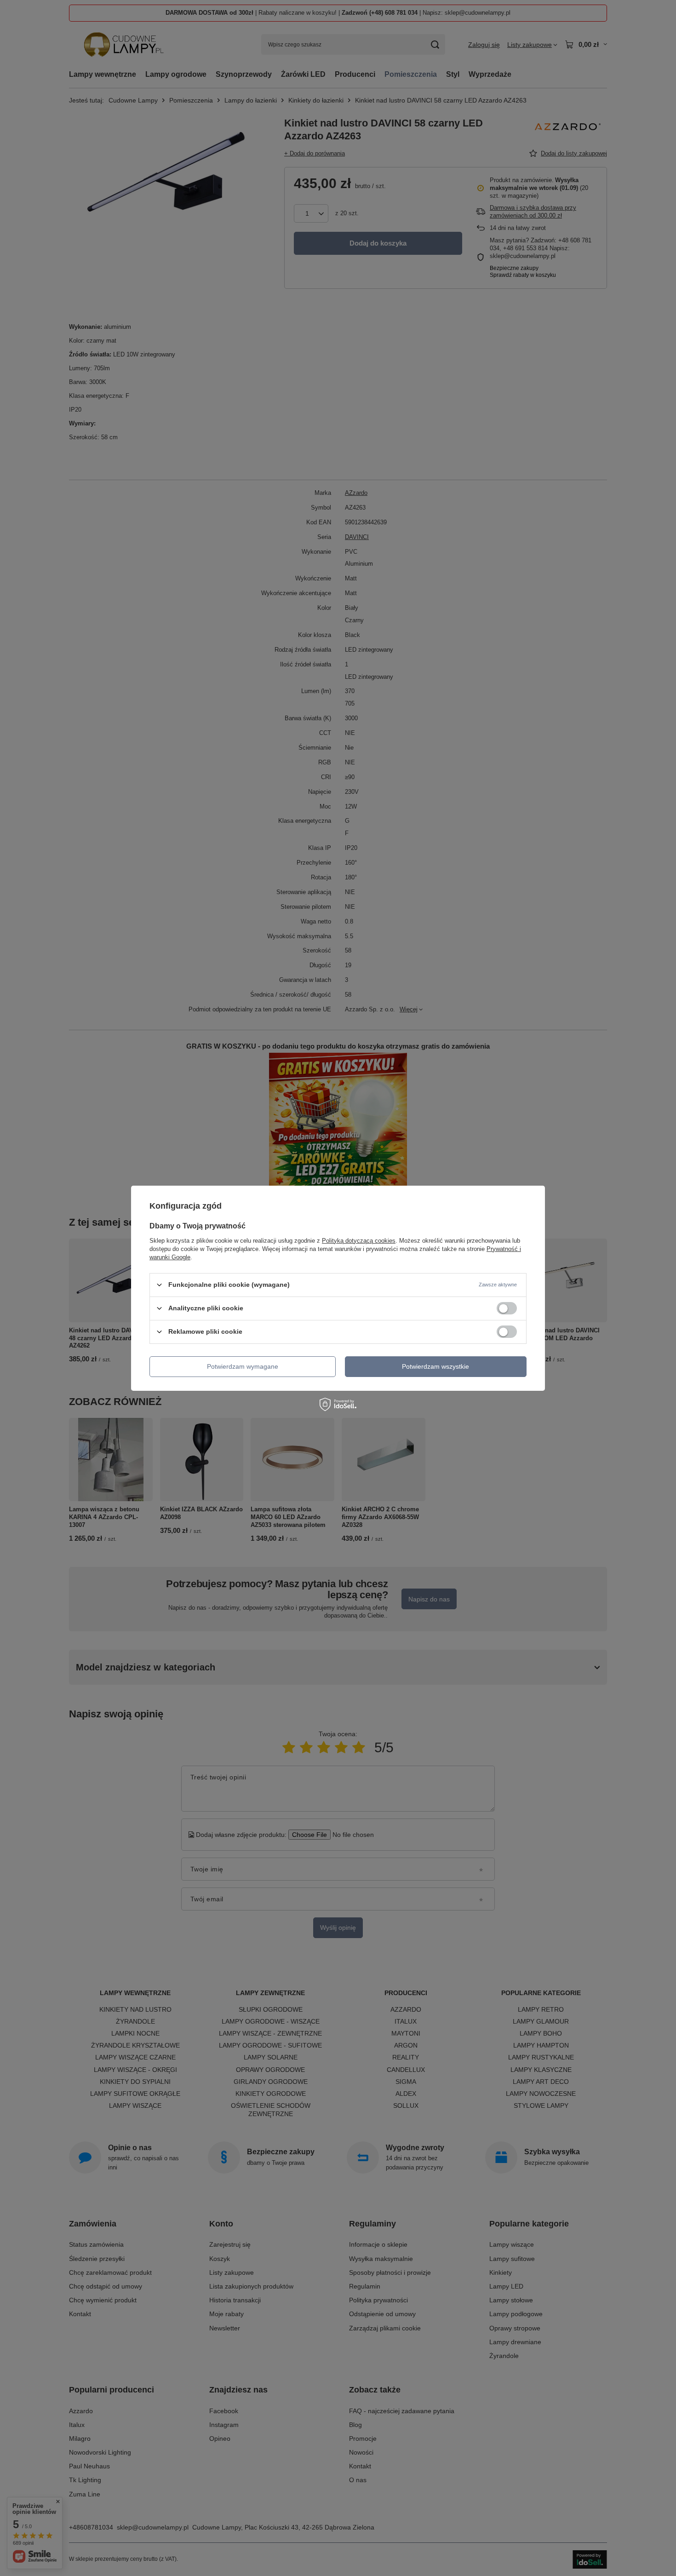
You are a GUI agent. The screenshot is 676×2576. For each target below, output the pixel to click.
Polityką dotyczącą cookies (359, 1240)
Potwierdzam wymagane (243, 1366)
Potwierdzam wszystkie (435, 1366)
